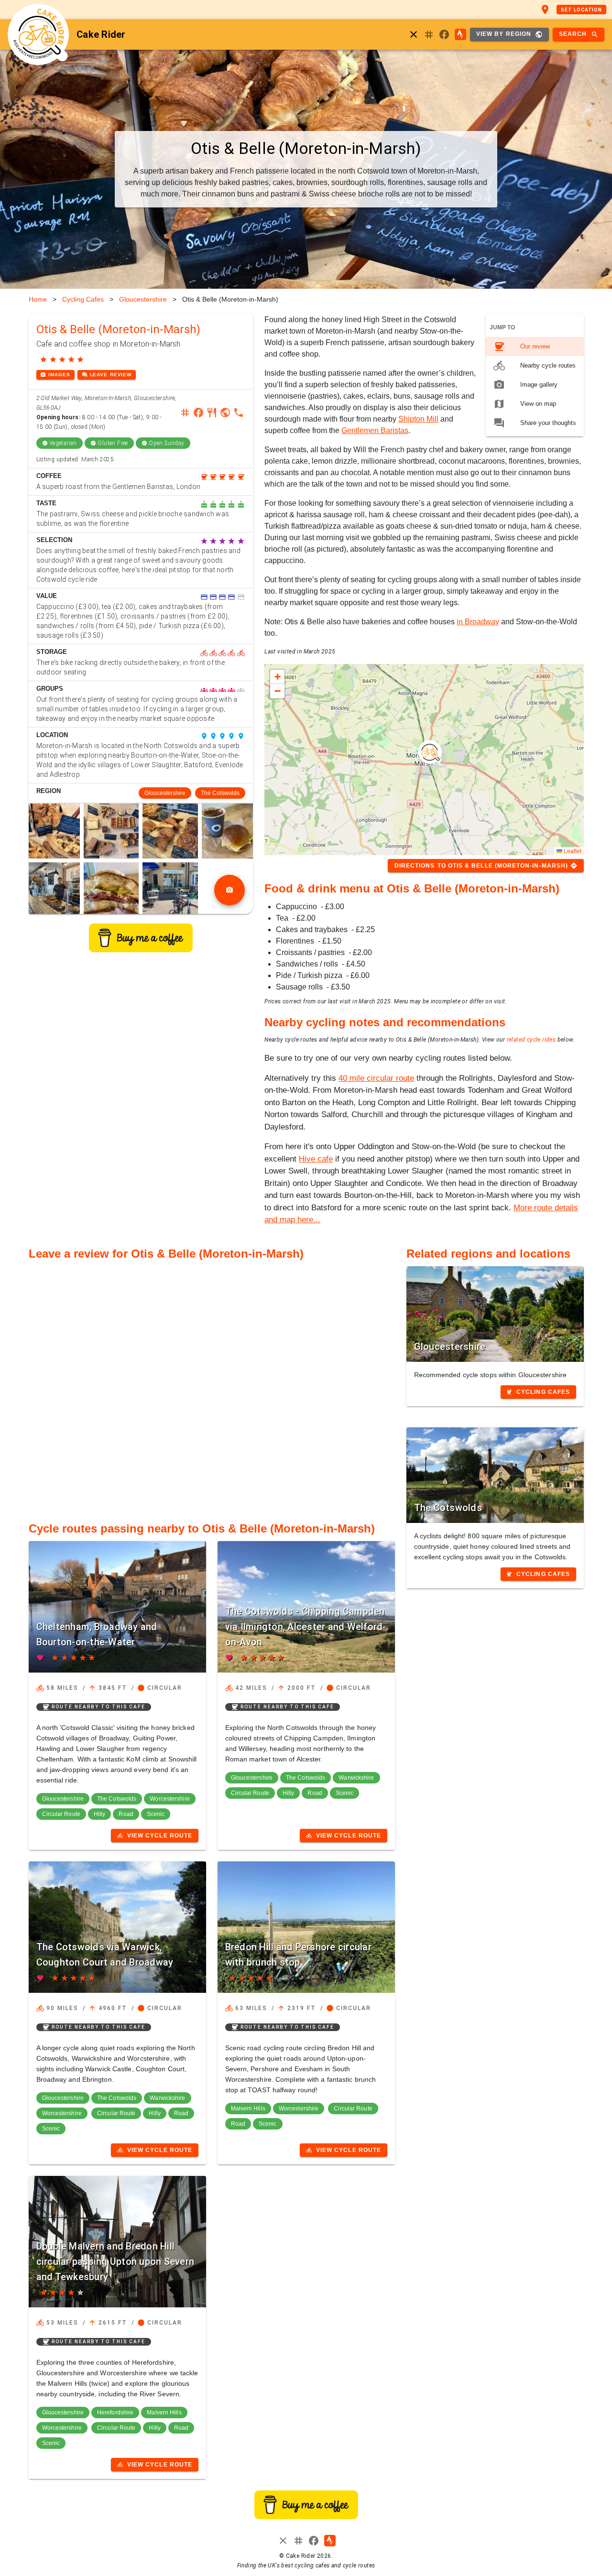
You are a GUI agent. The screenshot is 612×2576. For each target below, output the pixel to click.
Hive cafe (316, 1159)
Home (38, 299)
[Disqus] (212, 1386)
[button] (430, 752)
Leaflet (572, 851)
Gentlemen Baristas (375, 430)
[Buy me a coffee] (141, 950)
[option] (535, 347)
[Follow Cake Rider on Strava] (460, 34)
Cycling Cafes (83, 299)
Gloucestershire (143, 299)
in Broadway (478, 622)
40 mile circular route (376, 1078)
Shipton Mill (418, 419)
